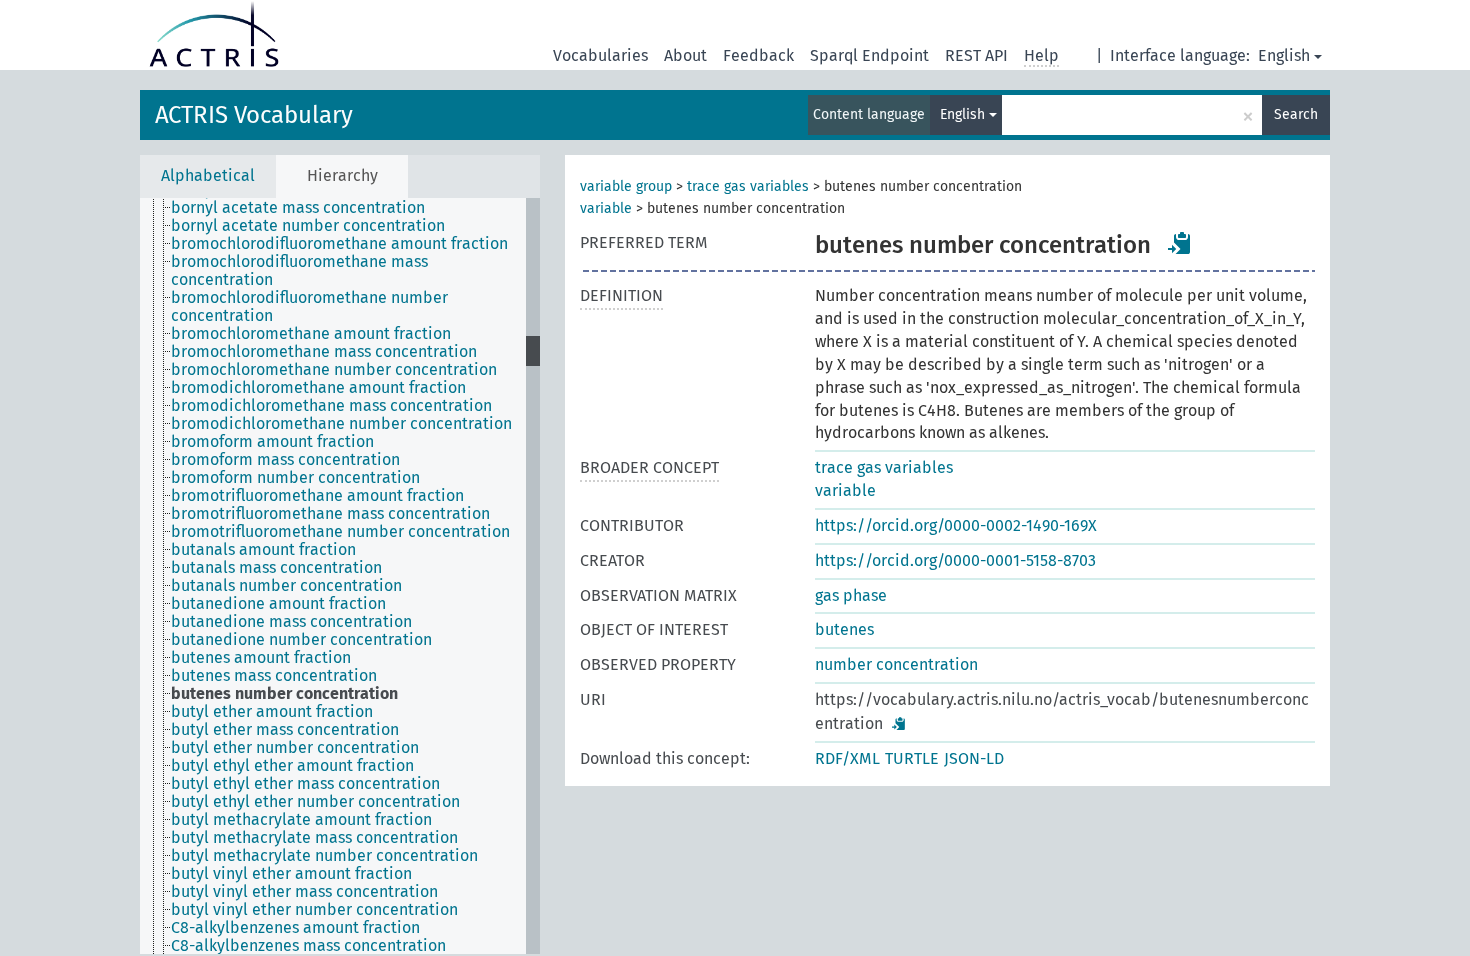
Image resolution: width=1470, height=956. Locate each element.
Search (1296, 114)
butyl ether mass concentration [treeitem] (285, 730)
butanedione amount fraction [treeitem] (278, 604)
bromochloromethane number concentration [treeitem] (334, 370)
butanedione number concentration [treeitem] (301, 640)
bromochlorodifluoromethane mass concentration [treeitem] (299, 271)
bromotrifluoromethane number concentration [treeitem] (340, 532)
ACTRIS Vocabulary (254, 115)
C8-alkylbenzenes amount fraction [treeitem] (295, 928)
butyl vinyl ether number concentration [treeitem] (314, 910)
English (1284, 55)
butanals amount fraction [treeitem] (263, 550)
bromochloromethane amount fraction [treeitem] (311, 334)
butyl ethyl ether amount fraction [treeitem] (292, 766)
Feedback (758, 55)
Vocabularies (600, 55)
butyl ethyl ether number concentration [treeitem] (315, 802)
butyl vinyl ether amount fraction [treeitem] (291, 874)
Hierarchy (342, 175)
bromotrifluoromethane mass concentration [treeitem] (330, 514)
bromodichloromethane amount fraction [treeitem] (318, 388)
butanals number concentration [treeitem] (286, 586)
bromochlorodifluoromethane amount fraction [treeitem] (339, 244)
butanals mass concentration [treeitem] (276, 568)
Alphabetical (208, 175)
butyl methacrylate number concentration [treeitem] (324, 856)
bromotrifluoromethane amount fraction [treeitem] (317, 496)
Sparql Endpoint (869, 55)
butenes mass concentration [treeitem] (274, 676)
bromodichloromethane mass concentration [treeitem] (331, 406)
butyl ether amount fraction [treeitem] (272, 712)
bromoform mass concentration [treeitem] (285, 460)
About (685, 55)
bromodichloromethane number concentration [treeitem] (341, 424)
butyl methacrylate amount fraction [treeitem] (301, 820)
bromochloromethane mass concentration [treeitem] (324, 352)
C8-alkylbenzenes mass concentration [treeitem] (308, 946)
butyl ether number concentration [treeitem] (295, 748)
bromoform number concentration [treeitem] (295, 478)
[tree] (340, 576)
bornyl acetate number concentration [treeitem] (308, 226)
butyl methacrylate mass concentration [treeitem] (314, 838)
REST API (976, 55)
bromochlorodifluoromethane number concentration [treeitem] (309, 307)
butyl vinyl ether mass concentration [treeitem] (304, 892)
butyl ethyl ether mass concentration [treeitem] (305, 784)
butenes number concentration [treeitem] (284, 694)
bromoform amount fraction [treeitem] (272, 442)
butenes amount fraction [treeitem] (261, 658)
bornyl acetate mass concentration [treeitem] (298, 208)
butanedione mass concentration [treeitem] (291, 622)
